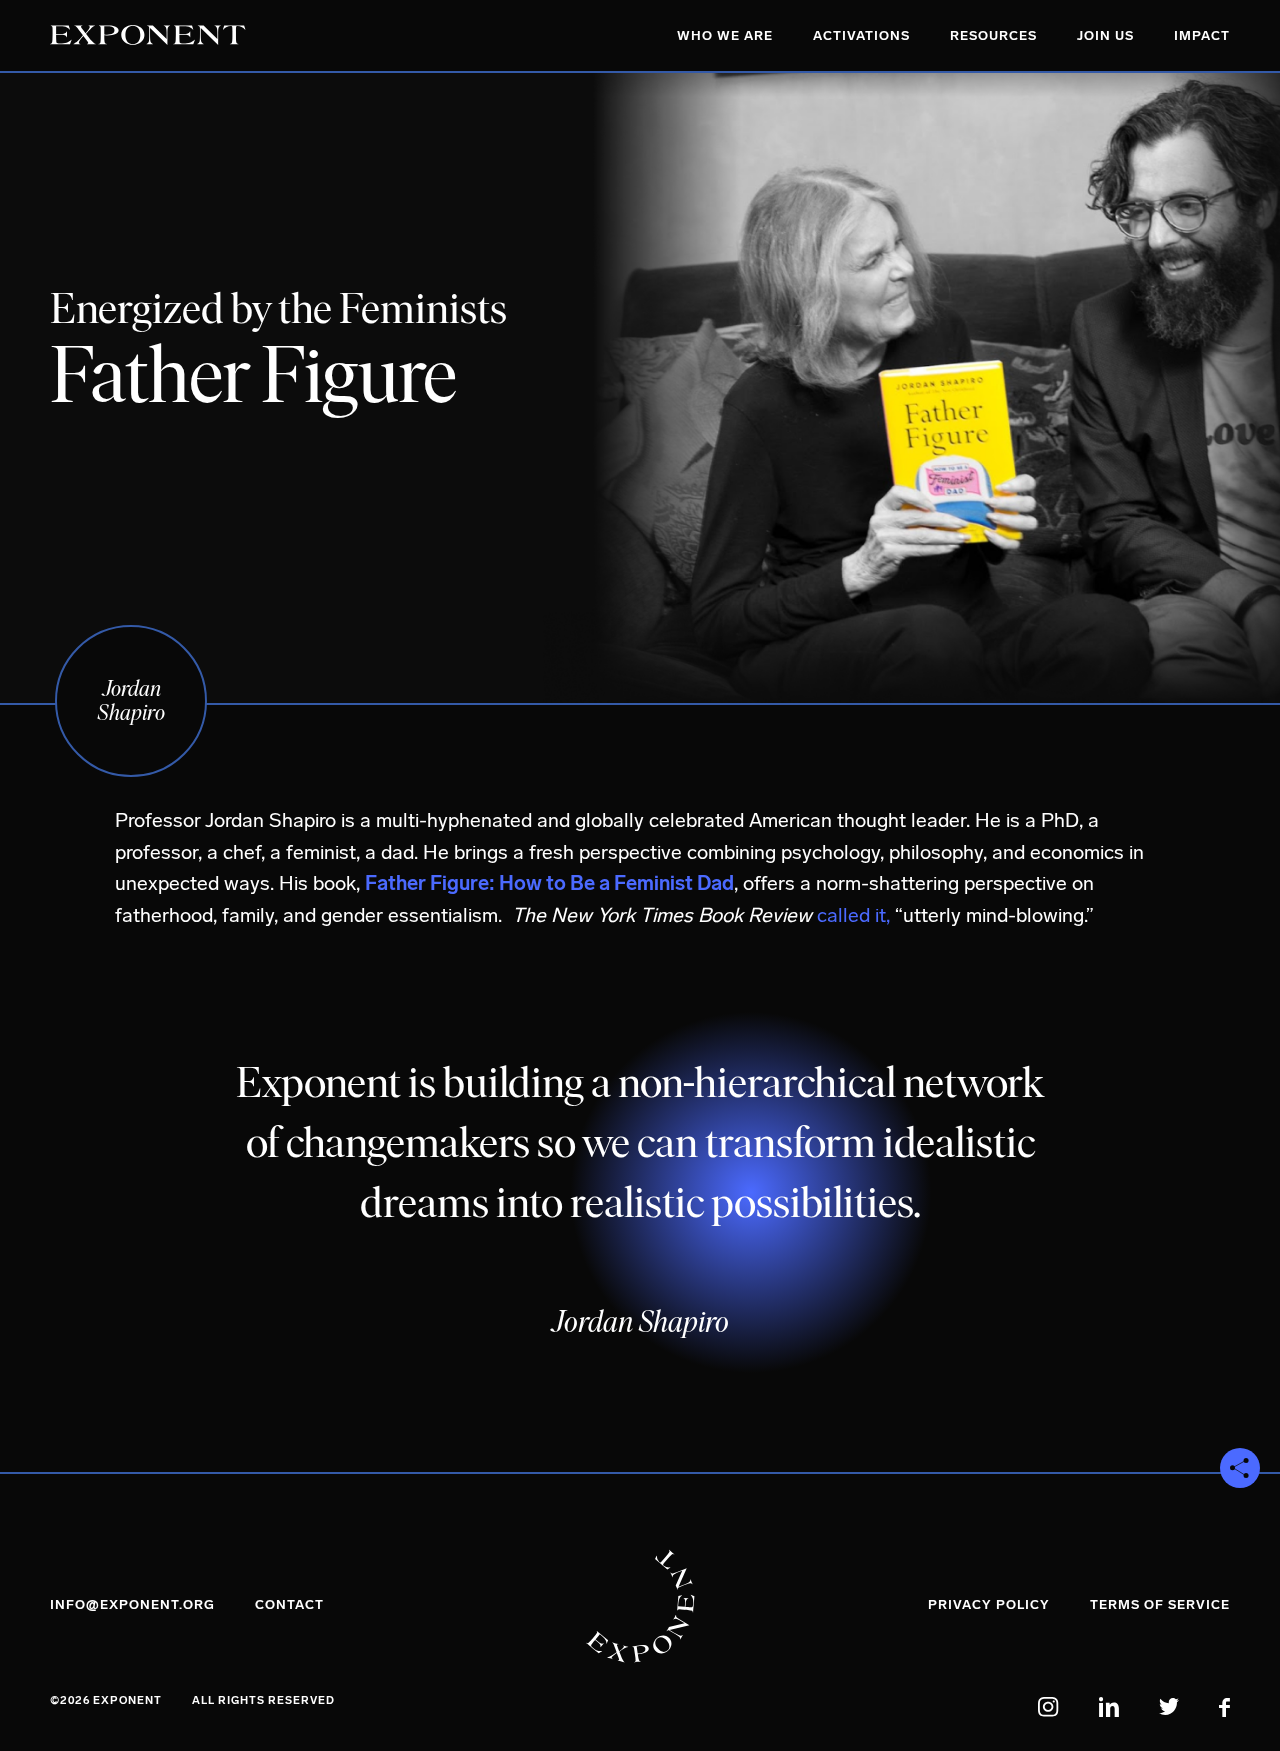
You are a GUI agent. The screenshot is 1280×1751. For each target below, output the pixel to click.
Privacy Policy (989, 1604)
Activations (861, 35)
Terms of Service (1160, 1604)
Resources (993, 35)
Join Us (1105, 35)
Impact (1202, 35)
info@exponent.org (132, 1604)
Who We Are (725, 35)
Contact (289, 1604)
